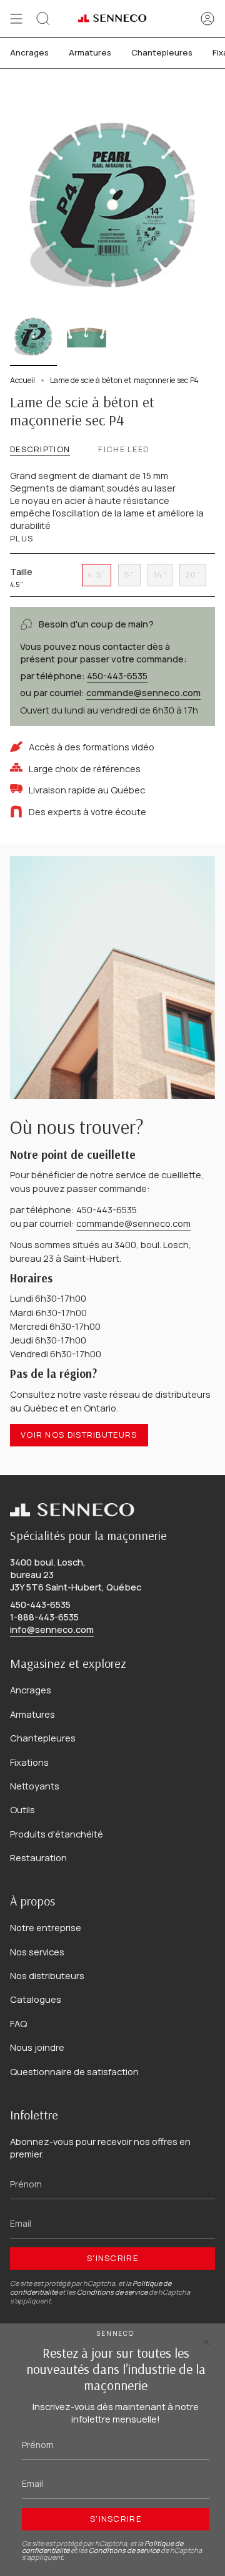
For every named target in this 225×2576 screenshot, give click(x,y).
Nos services (37, 1952)
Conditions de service (112, 2292)
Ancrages (31, 1690)
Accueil (22, 380)
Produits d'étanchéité (57, 1834)
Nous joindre (37, 2047)
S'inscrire (112, 2258)
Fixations (29, 1762)
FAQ (18, 2023)
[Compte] (207, 19)
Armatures (32, 1714)
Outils (22, 1809)
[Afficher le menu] (16, 19)
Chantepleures (43, 1738)
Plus (22, 539)
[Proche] (206, 2342)
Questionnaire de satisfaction (74, 2071)
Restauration (38, 1857)
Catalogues (36, 1999)
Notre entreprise (46, 1927)
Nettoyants (35, 1786)
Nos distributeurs (47, 1975)
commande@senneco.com (133, 1223)
